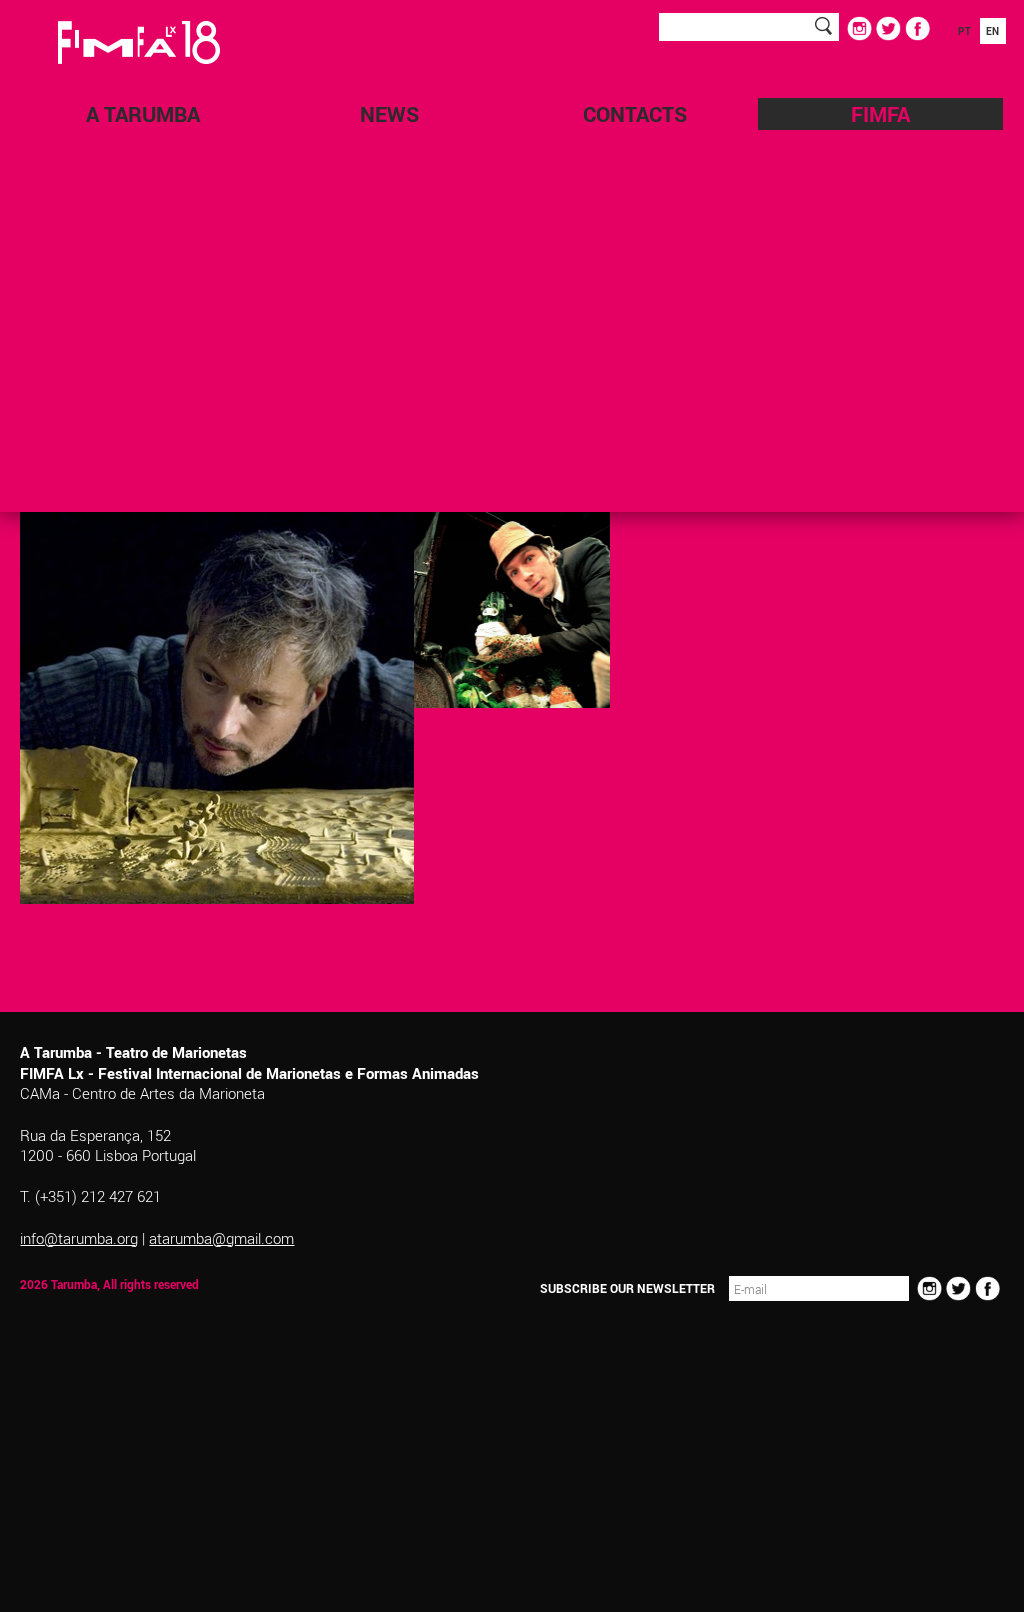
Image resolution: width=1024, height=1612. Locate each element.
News (389, 114)
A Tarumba (143, 114)
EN (992, 31)
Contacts (635, 114)
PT (964, 31)
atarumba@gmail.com (221, 1238)
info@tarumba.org (79, 1238)
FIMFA (880, 114)
